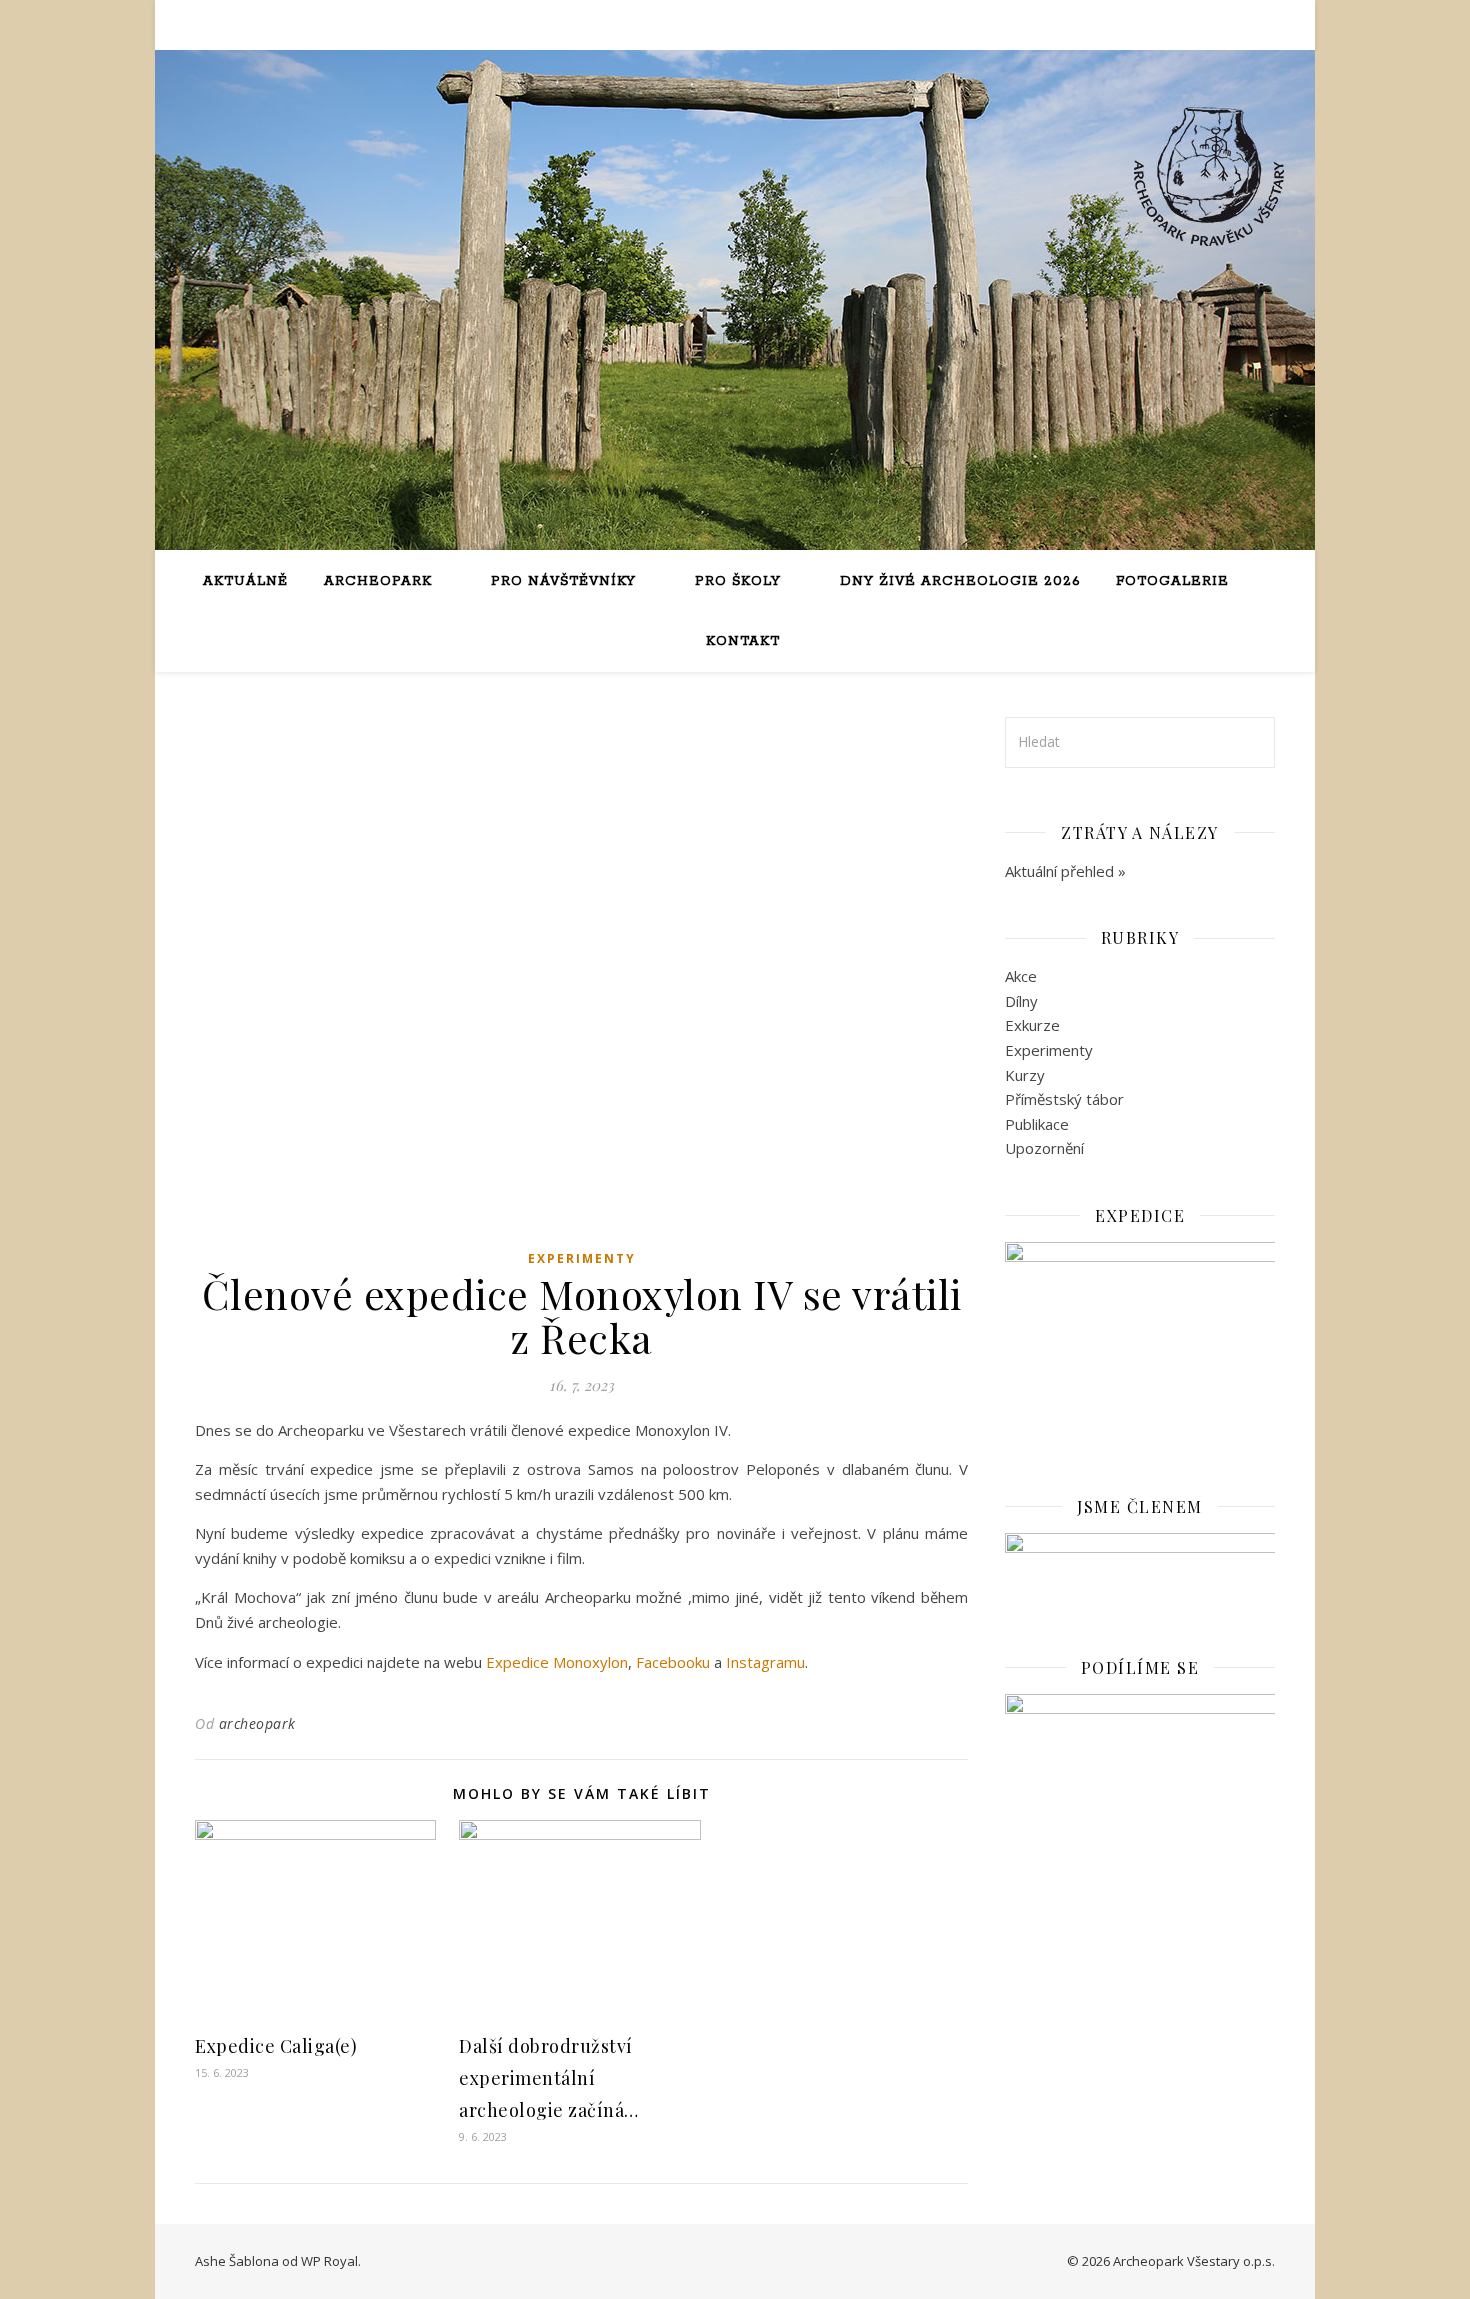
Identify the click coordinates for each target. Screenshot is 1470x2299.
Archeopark (378, 581)
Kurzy (1025, 1075)
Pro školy (738, 581)
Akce (1021, 976)
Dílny (1021, 1001)
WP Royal (329, 2261)
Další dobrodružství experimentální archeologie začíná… (549, 2078)
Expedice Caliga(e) (276, 2046)
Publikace (1037, 1124)
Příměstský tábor (1064, 1099)
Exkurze (1032, 1025)
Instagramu (765, 1662)
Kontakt (743, 641)
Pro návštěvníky (563, 581)
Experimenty (582, 1258)
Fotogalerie (1172, 581)
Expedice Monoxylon (557, 1662)
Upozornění (1044, 1148)
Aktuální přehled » (1065, 871)
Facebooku (673, 1662)
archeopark (257, 1723)
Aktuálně (245, 581)
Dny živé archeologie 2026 (960, 581)
